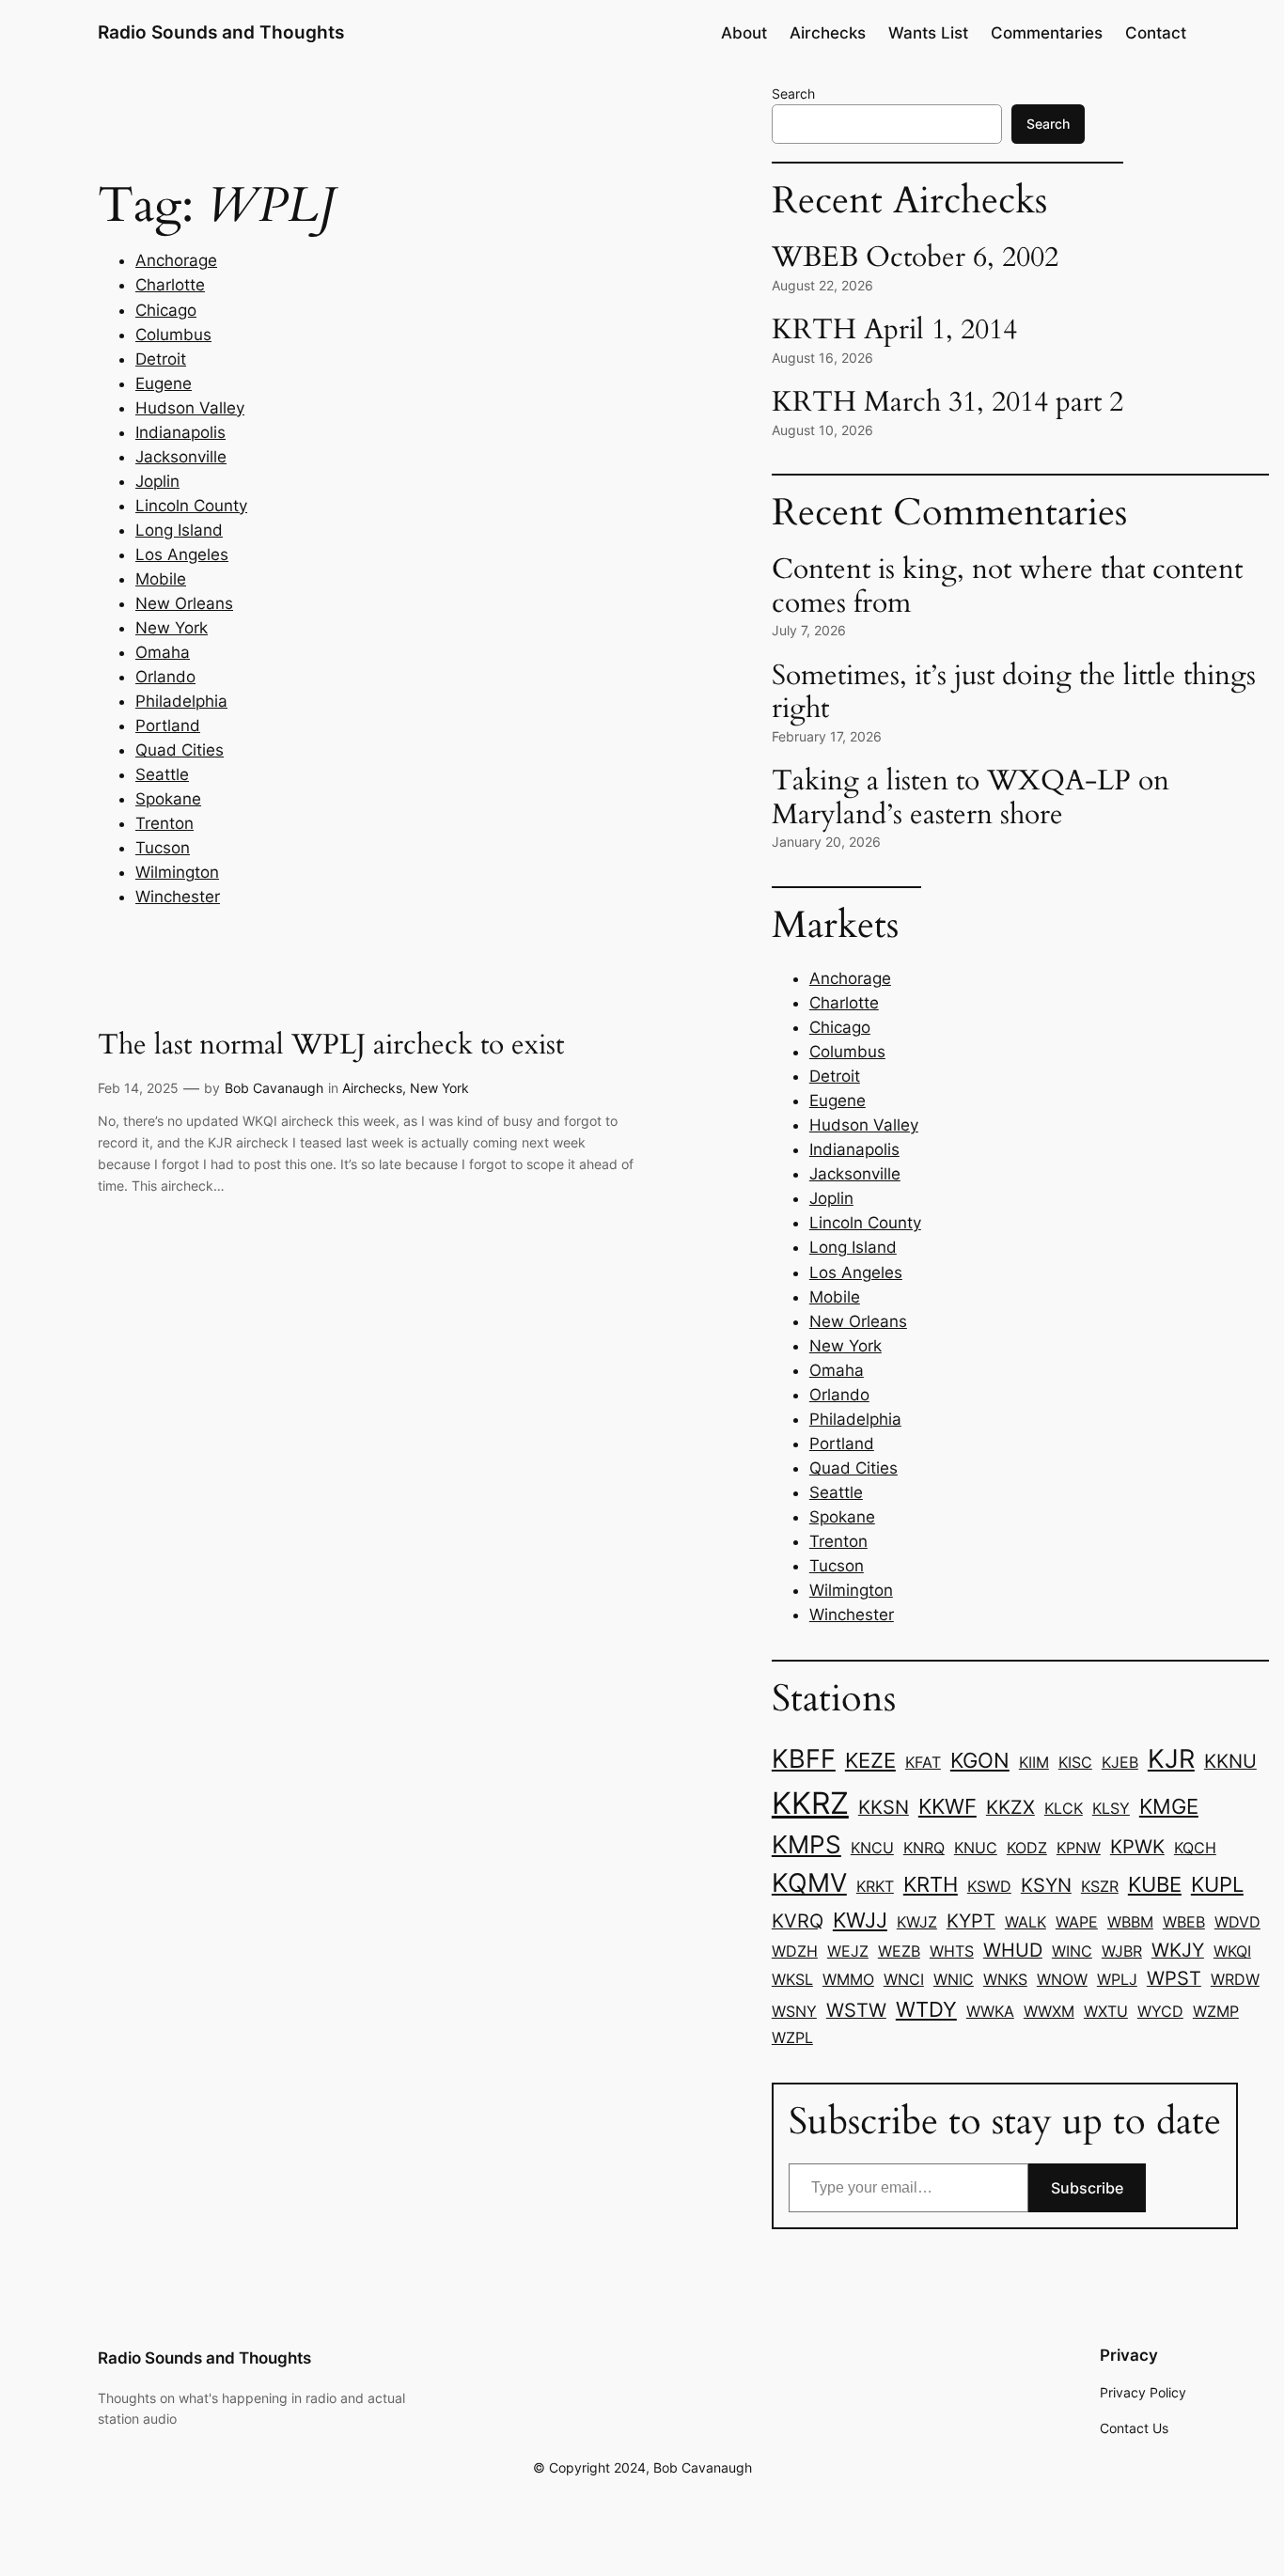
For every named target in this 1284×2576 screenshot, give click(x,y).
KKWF (947, 1806)
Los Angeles (182, 554)
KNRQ (924, 1848)
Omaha (163, 652)
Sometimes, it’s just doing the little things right (1014, 693)
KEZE (870, 1760)
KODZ (1027, 1848)
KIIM (1034, 1762)
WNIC (954, 1979)
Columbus (173, 335)
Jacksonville (181, 457)
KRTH (931, 1884)
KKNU (1230, 1761)
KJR (1171, 1759)
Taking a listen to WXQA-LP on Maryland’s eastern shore (971, 798)
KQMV (809, 1883)
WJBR (1122, 1951)
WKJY (1178, 1950)
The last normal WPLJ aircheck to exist (331, 1046)
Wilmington (177, 872)
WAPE (1077, 1922)
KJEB (1120, 1762)
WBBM (1130, 1922)
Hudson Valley (190, 408)
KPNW (1079, 1848)
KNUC (976, 1848)
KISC (1075, 1762)
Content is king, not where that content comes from (1007, 587)
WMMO (848, 1979)
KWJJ (860, 1920)
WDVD (1237, 1922)
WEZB (899, 1951)
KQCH (1195, 1848)
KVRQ (798, 1921)
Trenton (164, 823)
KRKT (875, 1886)
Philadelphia (181, 701)
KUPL (1217, 1884)
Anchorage (176, 260)
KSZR (1100, 1886)
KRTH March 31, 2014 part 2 (947, 403)
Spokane (168, 799)
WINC (1072, 1951)
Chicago (166, 310)
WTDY (926, 2009)
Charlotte (170, 285)
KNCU (872, 1848)
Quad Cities (180, 750)
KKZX (1010, 1807)
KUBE (1155, 1884)
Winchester (178, 897)
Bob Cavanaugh (274, 1088)
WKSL (792, 1979)
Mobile (161, 579)
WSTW (856, 2010)
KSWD (989, 1886)
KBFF (804, 1759)
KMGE (1169, 1806)
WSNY (794, 2011)
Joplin (157, 481)
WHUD (1013, 1950)
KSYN (1046, 1885)
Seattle (162, 774)
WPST (1174, 1978)
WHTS (952, 1951)
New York (172, 628)
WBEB (1184, 1922)
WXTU (1106, 2011)
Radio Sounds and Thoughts (221, 32)
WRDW (1235, 1979)
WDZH (795, 1951)
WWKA (990, 2011)
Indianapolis (180, 432)
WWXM (1049, 2011)
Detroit (161, 359)
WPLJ (1117, 1979)
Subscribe (1087, 2188)
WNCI (904, 1979)
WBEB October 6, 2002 (915, 258)
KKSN (884, 1807)
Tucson (163, 848)
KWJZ (917, 1922)
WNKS (1005, 1979)
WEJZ (848, 1951)
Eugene (164, 383)
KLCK (1064, 1808)
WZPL (792, 2037)
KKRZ (810, 1803)
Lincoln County (191, 506)
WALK (1026, 1922)
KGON (980, 1760)
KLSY (1111, 1808)
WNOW (1062, 1979)
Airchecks (372, 1088)
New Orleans (184, 603)
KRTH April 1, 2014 (894, 331)
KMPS (806, 1844)
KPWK (1137, 1847)
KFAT (923, 1762)
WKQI (1232, 1951)
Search (793, 94)
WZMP (1216, 2011)
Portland (168, 726)
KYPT (971, 1921)
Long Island (179, 530)
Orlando (165, 677)
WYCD (1160, 2011)
